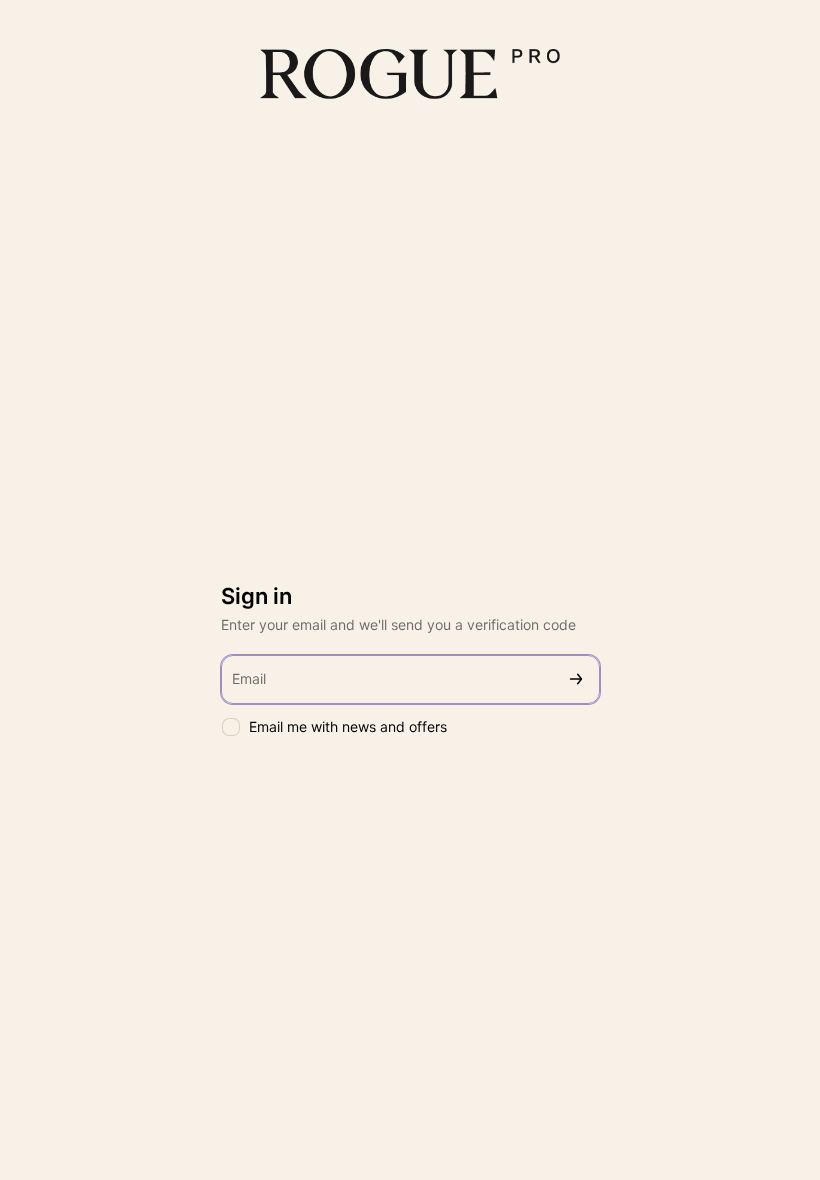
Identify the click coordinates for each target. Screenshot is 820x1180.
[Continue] (576, 679)
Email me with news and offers (348, 726)
